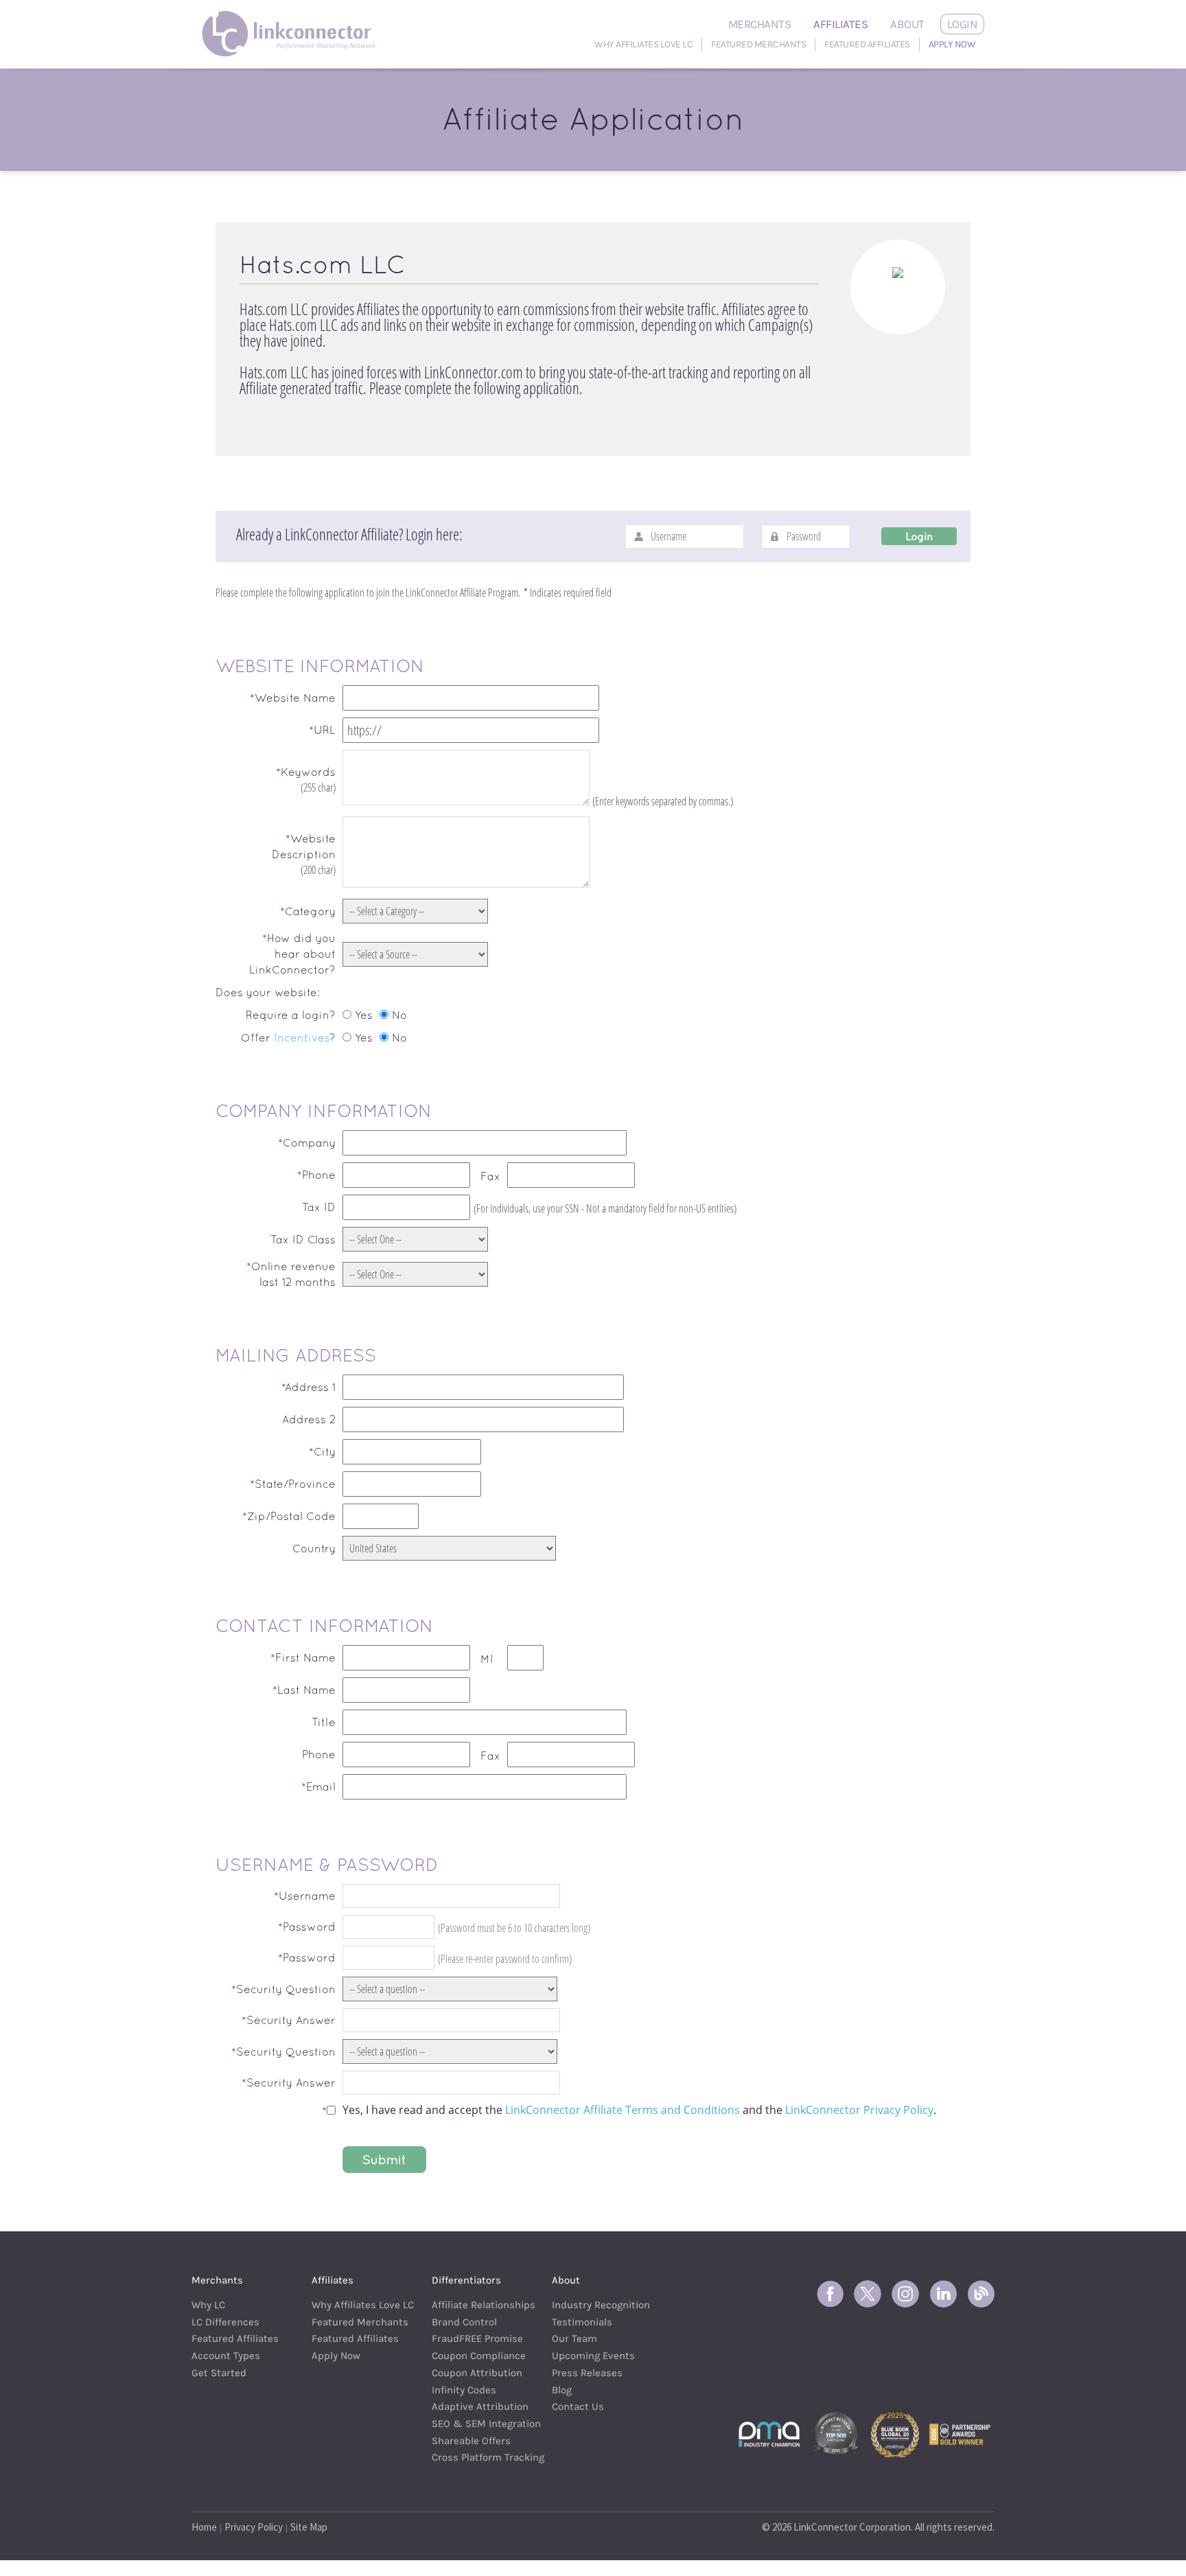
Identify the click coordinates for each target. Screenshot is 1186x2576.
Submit (384, 2160)
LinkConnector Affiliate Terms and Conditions (623, 2110)
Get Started (219, 2373)
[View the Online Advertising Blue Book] (895, 2433)
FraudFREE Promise (475, 2338)
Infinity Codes (464, 2390)
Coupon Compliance (475, 2356)
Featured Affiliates (867, 44)
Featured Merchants (758, 44)
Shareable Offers (471, 2441)
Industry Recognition (595, 2305)
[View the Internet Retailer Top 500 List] (836, 2433)
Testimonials (582, 2322)
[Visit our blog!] (981, 2294)
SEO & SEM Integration (475, 2424)
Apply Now (952, 44)
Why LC (208, 2305)
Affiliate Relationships (475, 2305)
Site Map (309, 2527)
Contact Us (578, 2406)
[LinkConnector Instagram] (905, 2294)
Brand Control (464, 2322)
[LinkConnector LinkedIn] (943, 2294)
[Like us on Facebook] (830, 2294)
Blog (562, 2390)
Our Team (574, 2338)
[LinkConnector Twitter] (868, 2294)
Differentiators (466, 2280)
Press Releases (587, 2373)
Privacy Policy (254, 2527)
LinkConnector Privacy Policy (859, 2110)
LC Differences (225, 2322)
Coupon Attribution (475, 2373)
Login (963, 24)
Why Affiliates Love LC (643, 44)
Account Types (226, 2356)
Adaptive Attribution (475, 2406)
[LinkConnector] (293, 17)
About (907, 24)
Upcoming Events (593, 2356)
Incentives (302, 1037)
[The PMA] (769, 2433)
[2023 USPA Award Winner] (960, 2433)
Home (204, 2527)
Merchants (760, 24)
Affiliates (840, 24)
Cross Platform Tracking (475, 2457)
